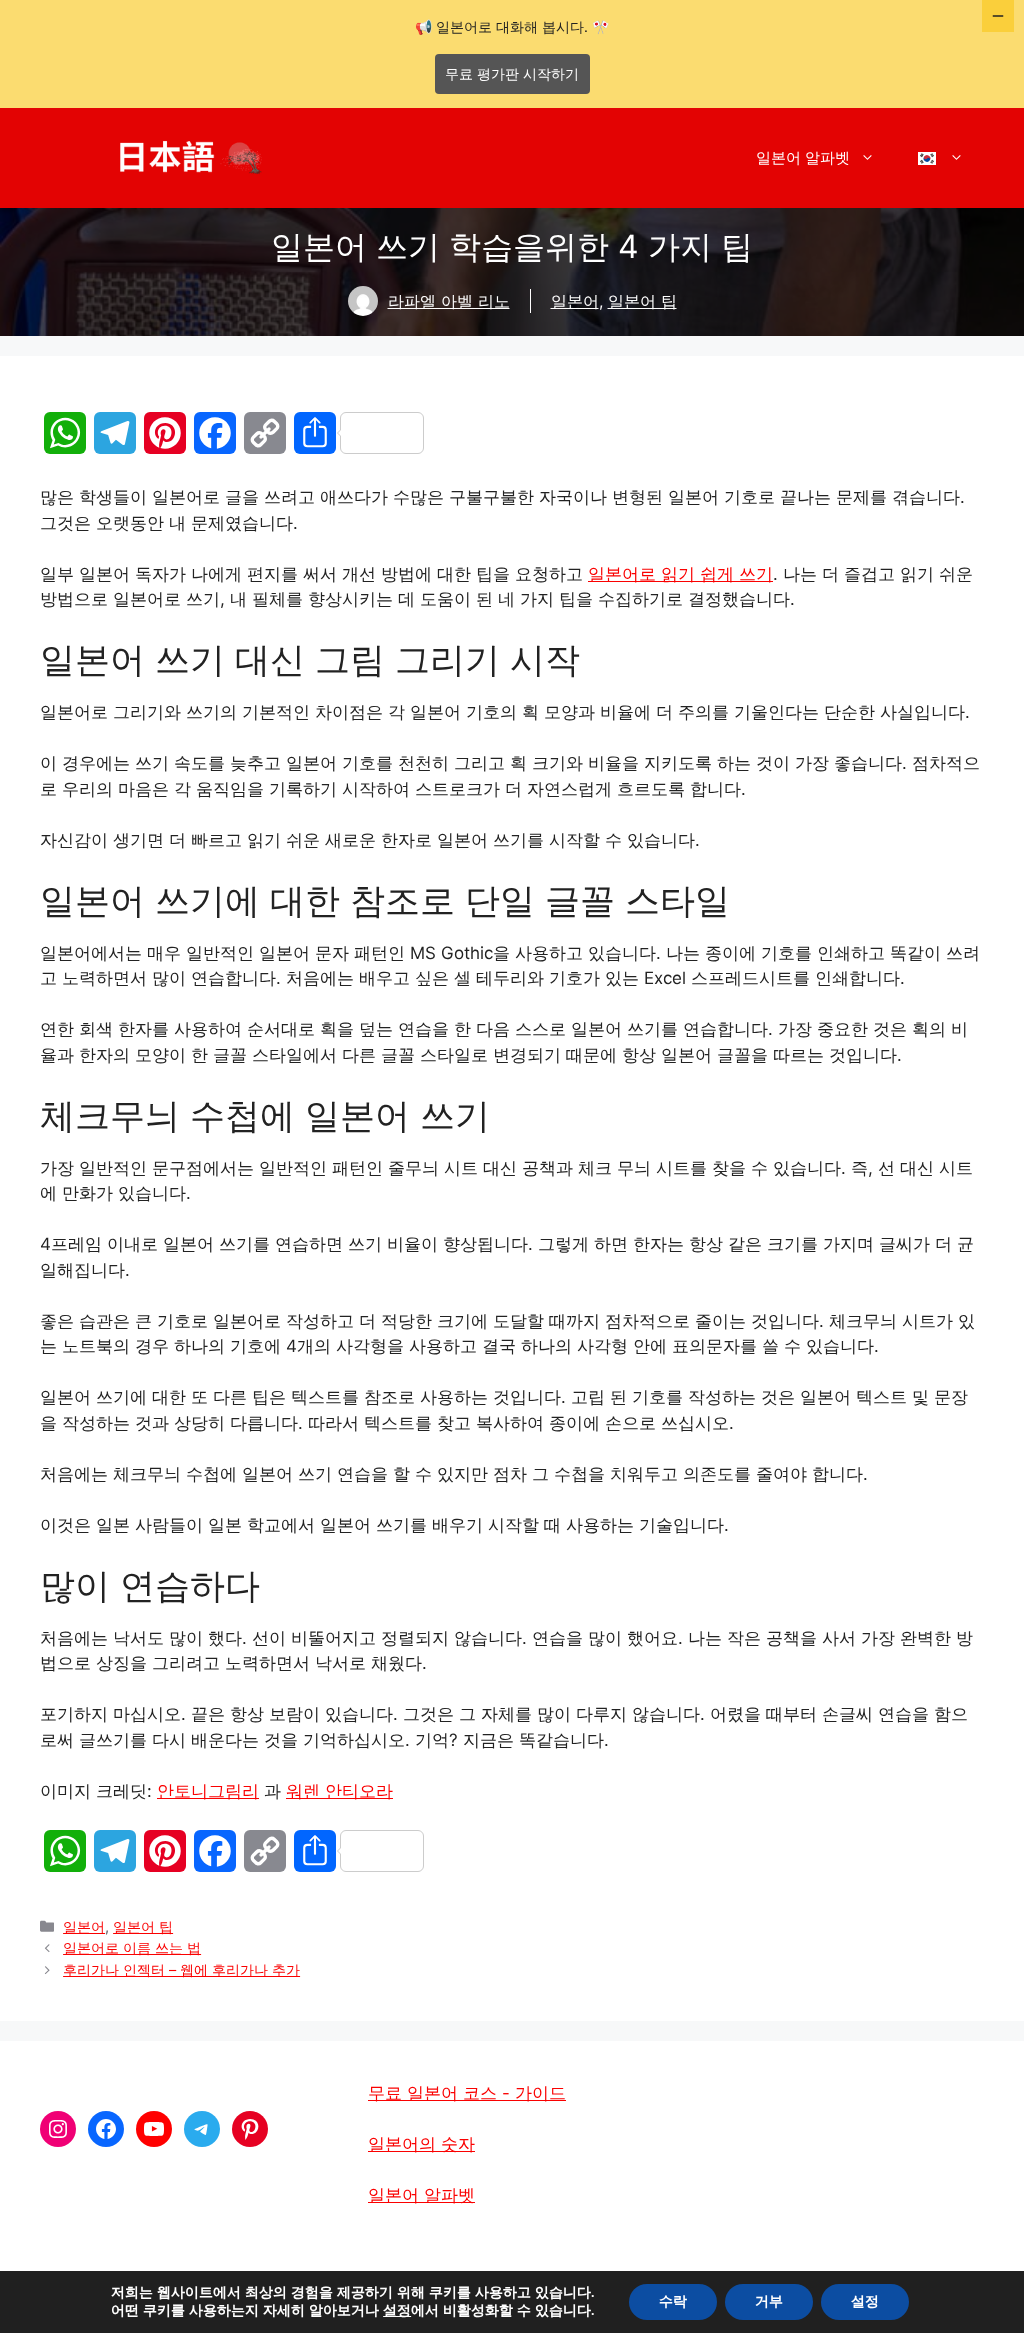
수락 (673, 2301)
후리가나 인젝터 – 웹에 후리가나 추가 (181, 1969)
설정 (397, 2311)
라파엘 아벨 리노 (449, 301)
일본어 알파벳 (803, 157)
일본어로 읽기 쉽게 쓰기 (680, 574)
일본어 (575, 301)
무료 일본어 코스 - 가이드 (467, 2093)
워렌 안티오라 (339, 1791)
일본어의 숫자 (421, 2144)
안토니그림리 (208, 1791)
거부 (769, 2301)
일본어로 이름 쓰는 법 (132, 1947)
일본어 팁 (642, 301)
